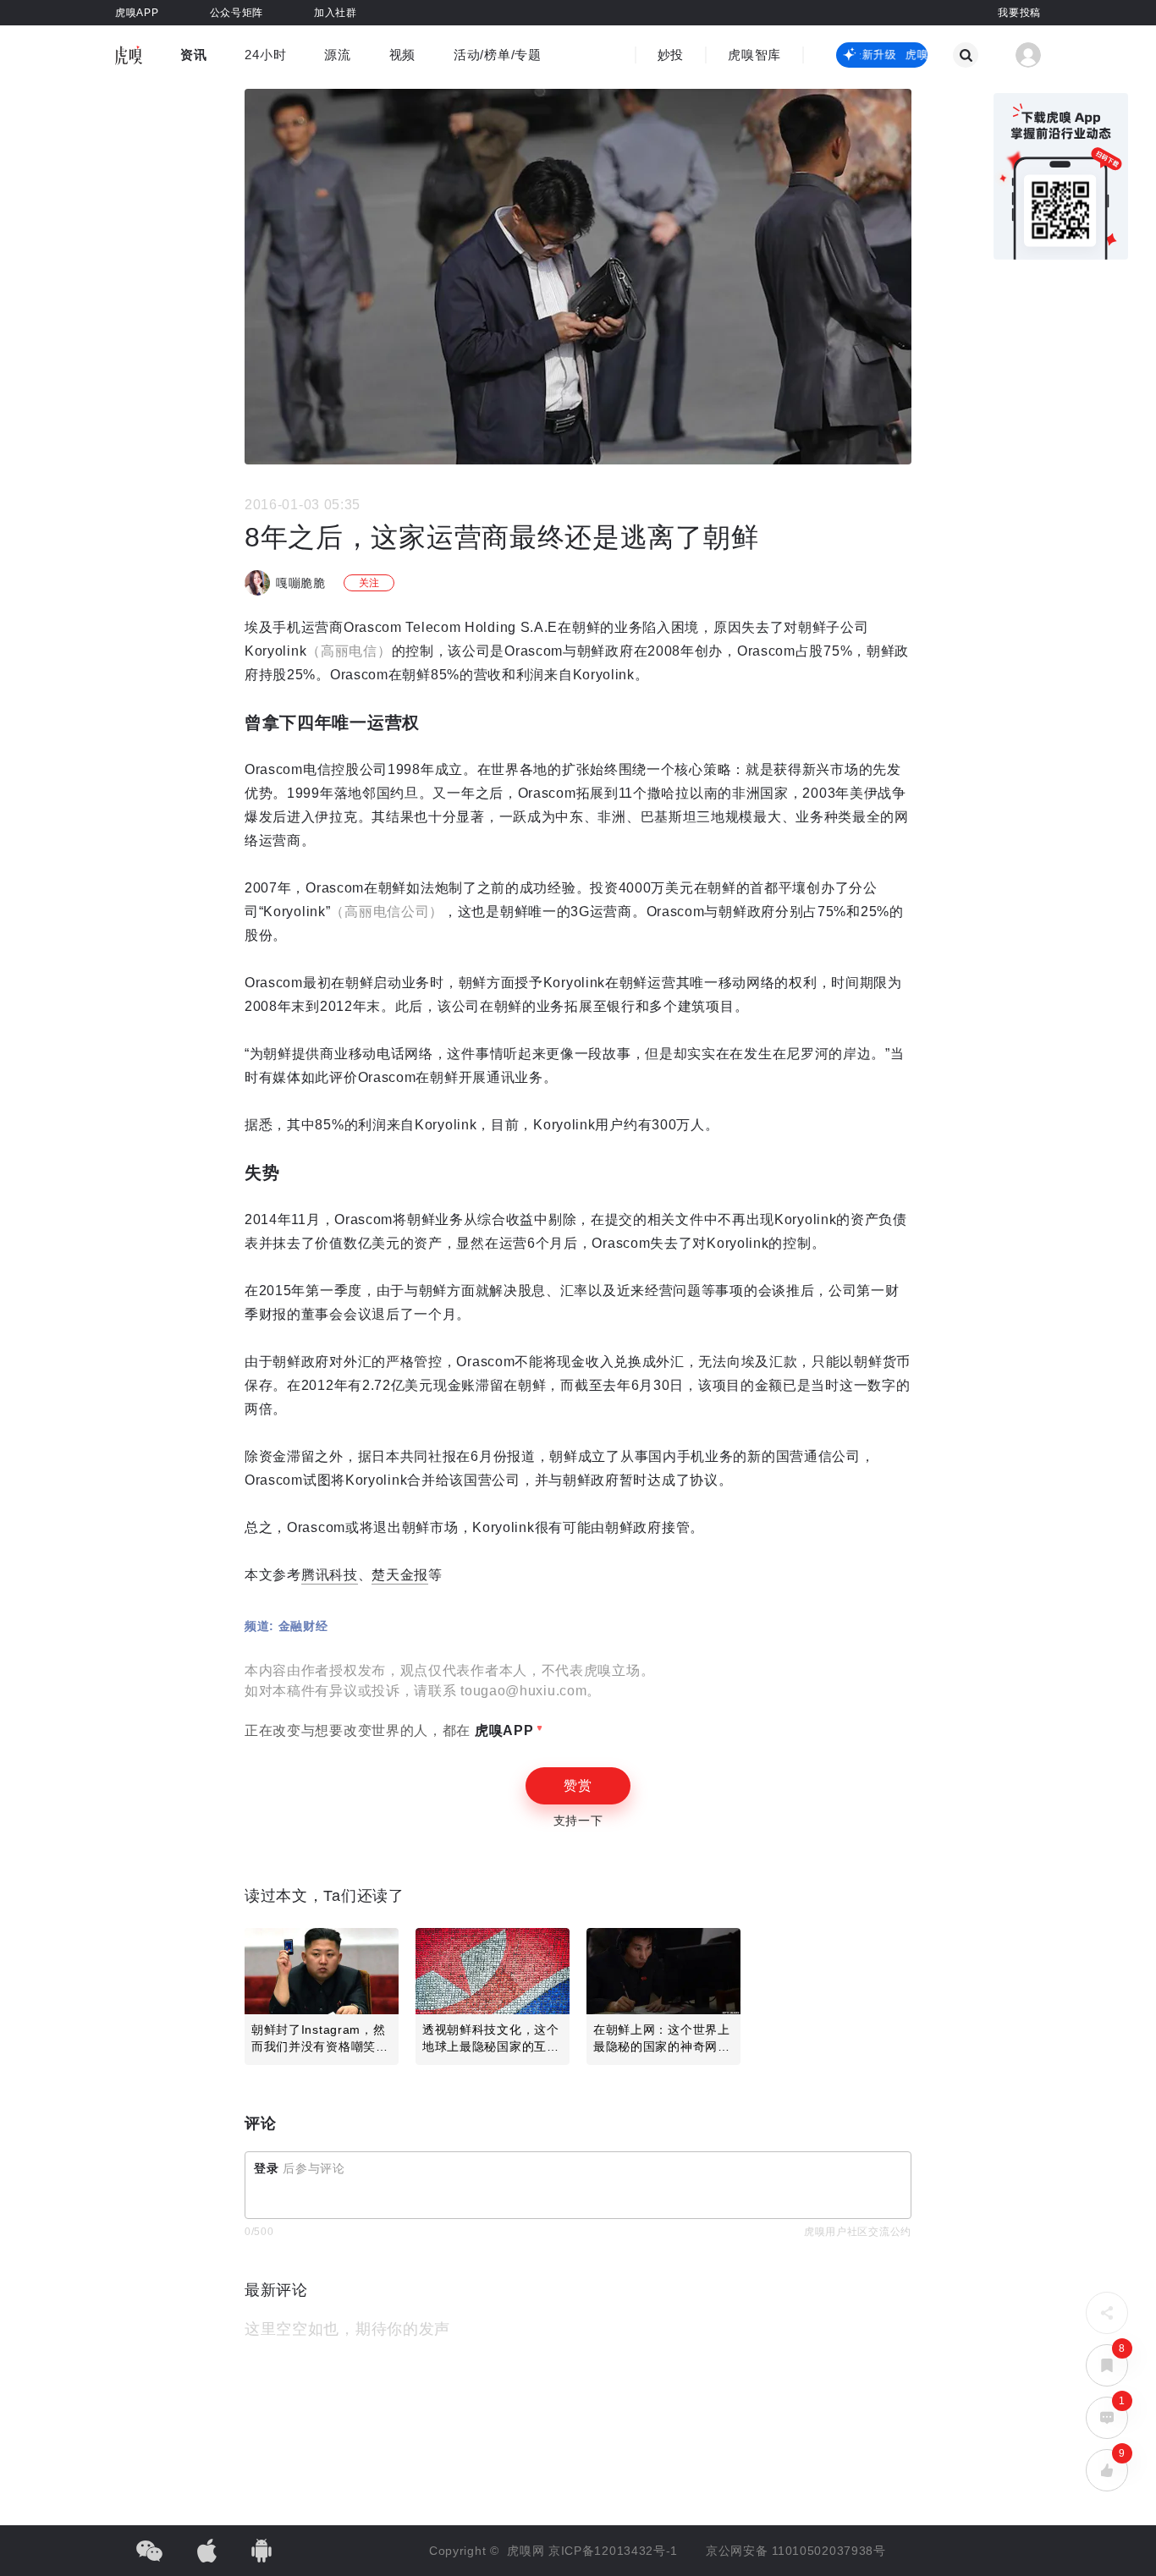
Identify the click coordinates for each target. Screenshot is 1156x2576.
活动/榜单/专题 (498, 55)
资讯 (193, 55)
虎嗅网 (528, 2551)
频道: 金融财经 (286, 1626)
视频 (402, 55)
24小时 (265, 55)
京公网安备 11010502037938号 (796, 2551)
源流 (337, 55)
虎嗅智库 (754, 55)
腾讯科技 (330, 1575)
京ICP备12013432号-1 (613, 2551)
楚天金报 (400, 1575)
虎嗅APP (502, 1730)
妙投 (671, 55)
